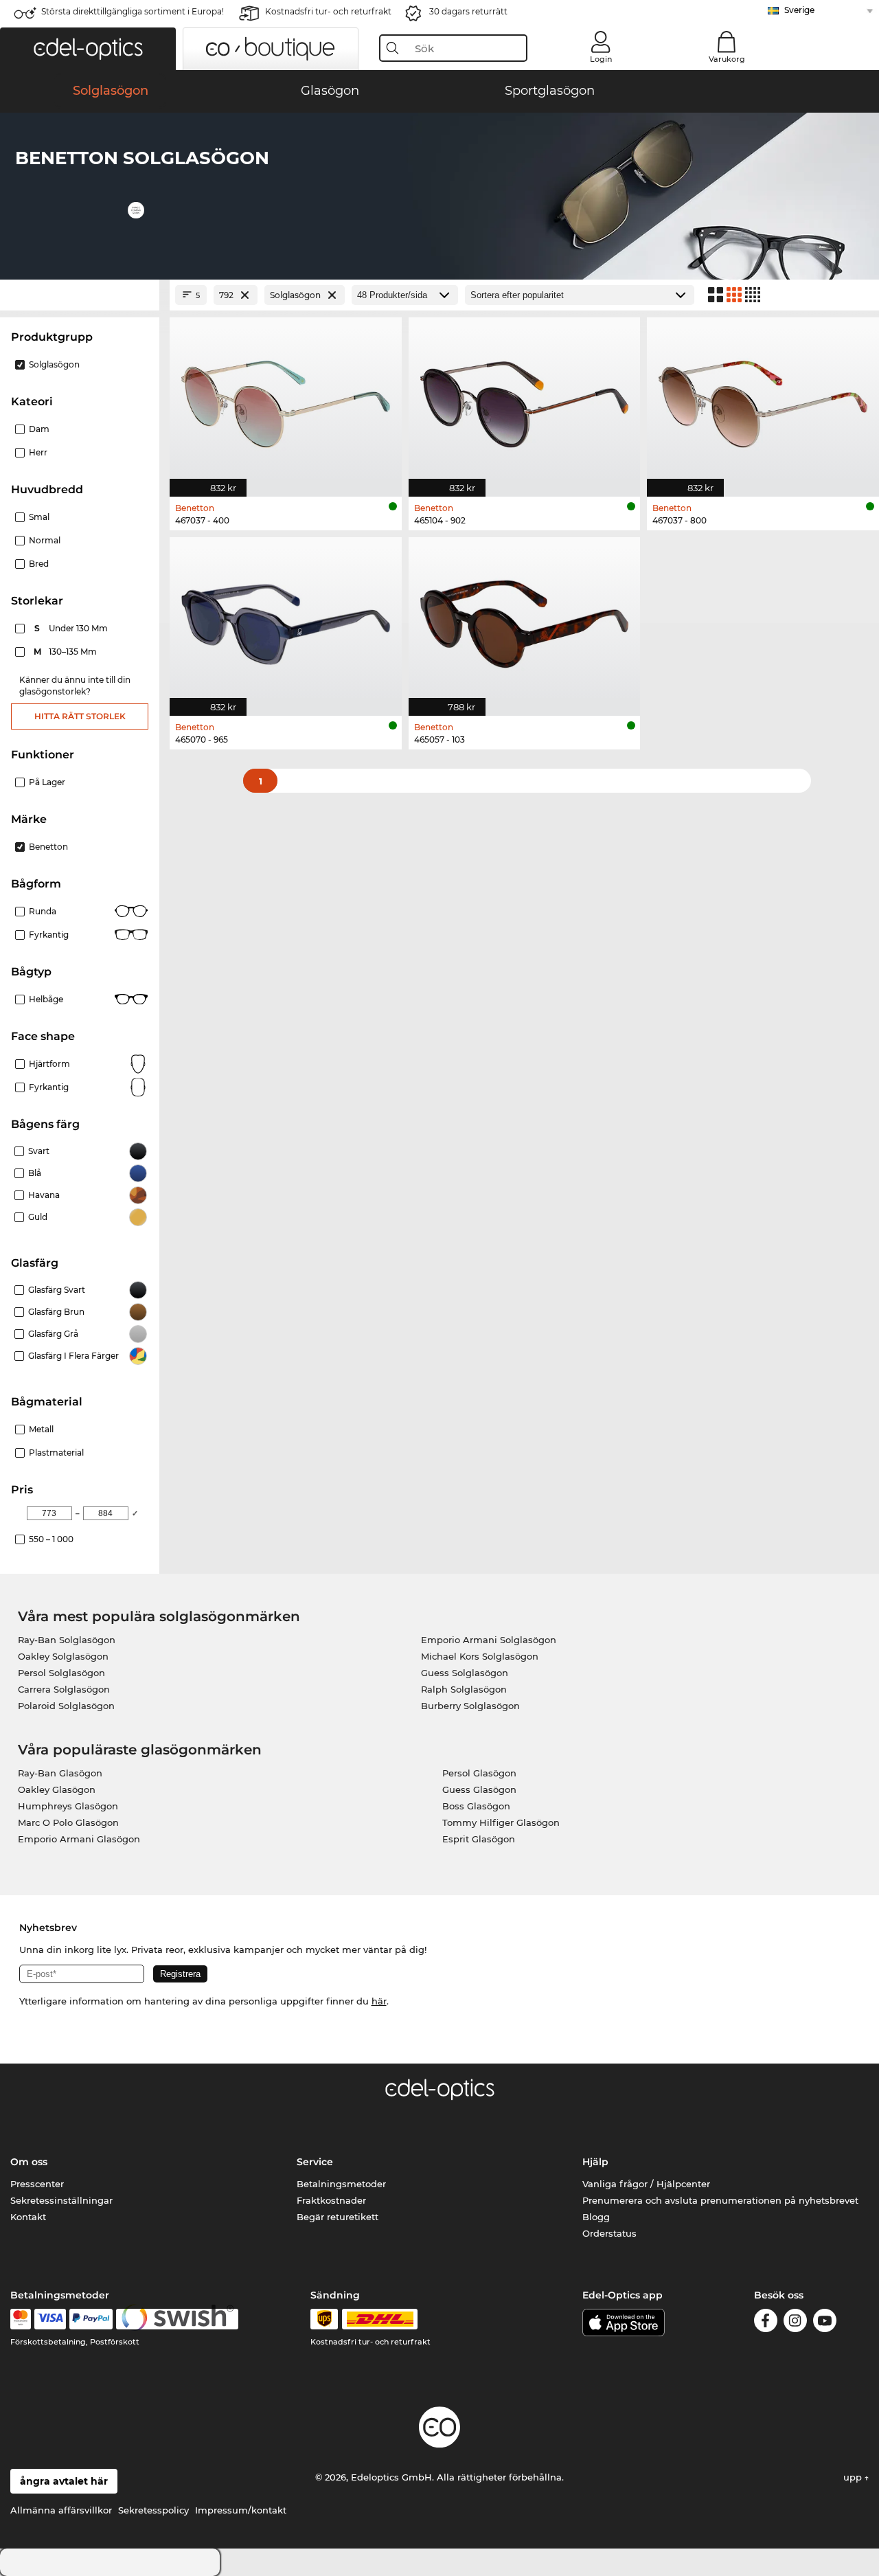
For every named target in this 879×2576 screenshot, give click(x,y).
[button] (88, 49)
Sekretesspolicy (153, 2510)
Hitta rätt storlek (80, 716)
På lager (47, 782)
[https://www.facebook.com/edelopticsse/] (766, 2323)
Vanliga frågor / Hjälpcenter (646, 2184)
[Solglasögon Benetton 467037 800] (763, 399)
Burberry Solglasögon (470, 1706)
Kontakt (28, 2217)
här (379, 2001)
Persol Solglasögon (61, 1673)
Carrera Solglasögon (64, 1689)
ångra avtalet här (64, 2481)
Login (601, 59)
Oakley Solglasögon (63, 1656)
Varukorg (727, 59)
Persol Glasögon (479, 1773)
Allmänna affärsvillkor (61, 2510)
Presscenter (37, 2184)
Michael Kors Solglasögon (480, 1656)
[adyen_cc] (21, 2319)
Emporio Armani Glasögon (79, 1839)
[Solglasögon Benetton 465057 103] (525, 619)
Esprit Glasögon (479, 1839)
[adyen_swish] (177, 2319)
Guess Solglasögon (465, 1673)
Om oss (29, 2162)
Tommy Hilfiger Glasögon (501, 1822)
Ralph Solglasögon (464, 1689)
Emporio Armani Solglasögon (489, 1640)
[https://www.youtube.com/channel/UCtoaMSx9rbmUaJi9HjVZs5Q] (825, 2323)
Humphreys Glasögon (68, 1806)
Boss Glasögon (476, 1806)
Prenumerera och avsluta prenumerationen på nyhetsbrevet (720, 2200)
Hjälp (595, 2162)
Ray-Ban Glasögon (60, 1773)
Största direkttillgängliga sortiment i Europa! (133, 11)
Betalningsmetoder (341, 2184)
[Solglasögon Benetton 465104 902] (525, 399)
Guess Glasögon (479, 1789)
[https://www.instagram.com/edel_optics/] (795, 2323)
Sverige (799, 10)
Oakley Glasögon (57, 1789)
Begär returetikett (338, 2217)
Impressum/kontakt (241, 2510)
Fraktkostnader (331, 2200)
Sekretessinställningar (61, 2200)
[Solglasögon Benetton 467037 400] (286, 399)
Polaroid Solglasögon (66, 1706)
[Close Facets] (80, 295)
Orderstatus (609, 2233)
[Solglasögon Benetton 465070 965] (286, 619)
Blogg (596, 2217)
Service (315, 2162)
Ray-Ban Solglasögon (67, 1640)
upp (854, 2477)
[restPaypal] (91, 2319)
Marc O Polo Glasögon (68, 1822)
